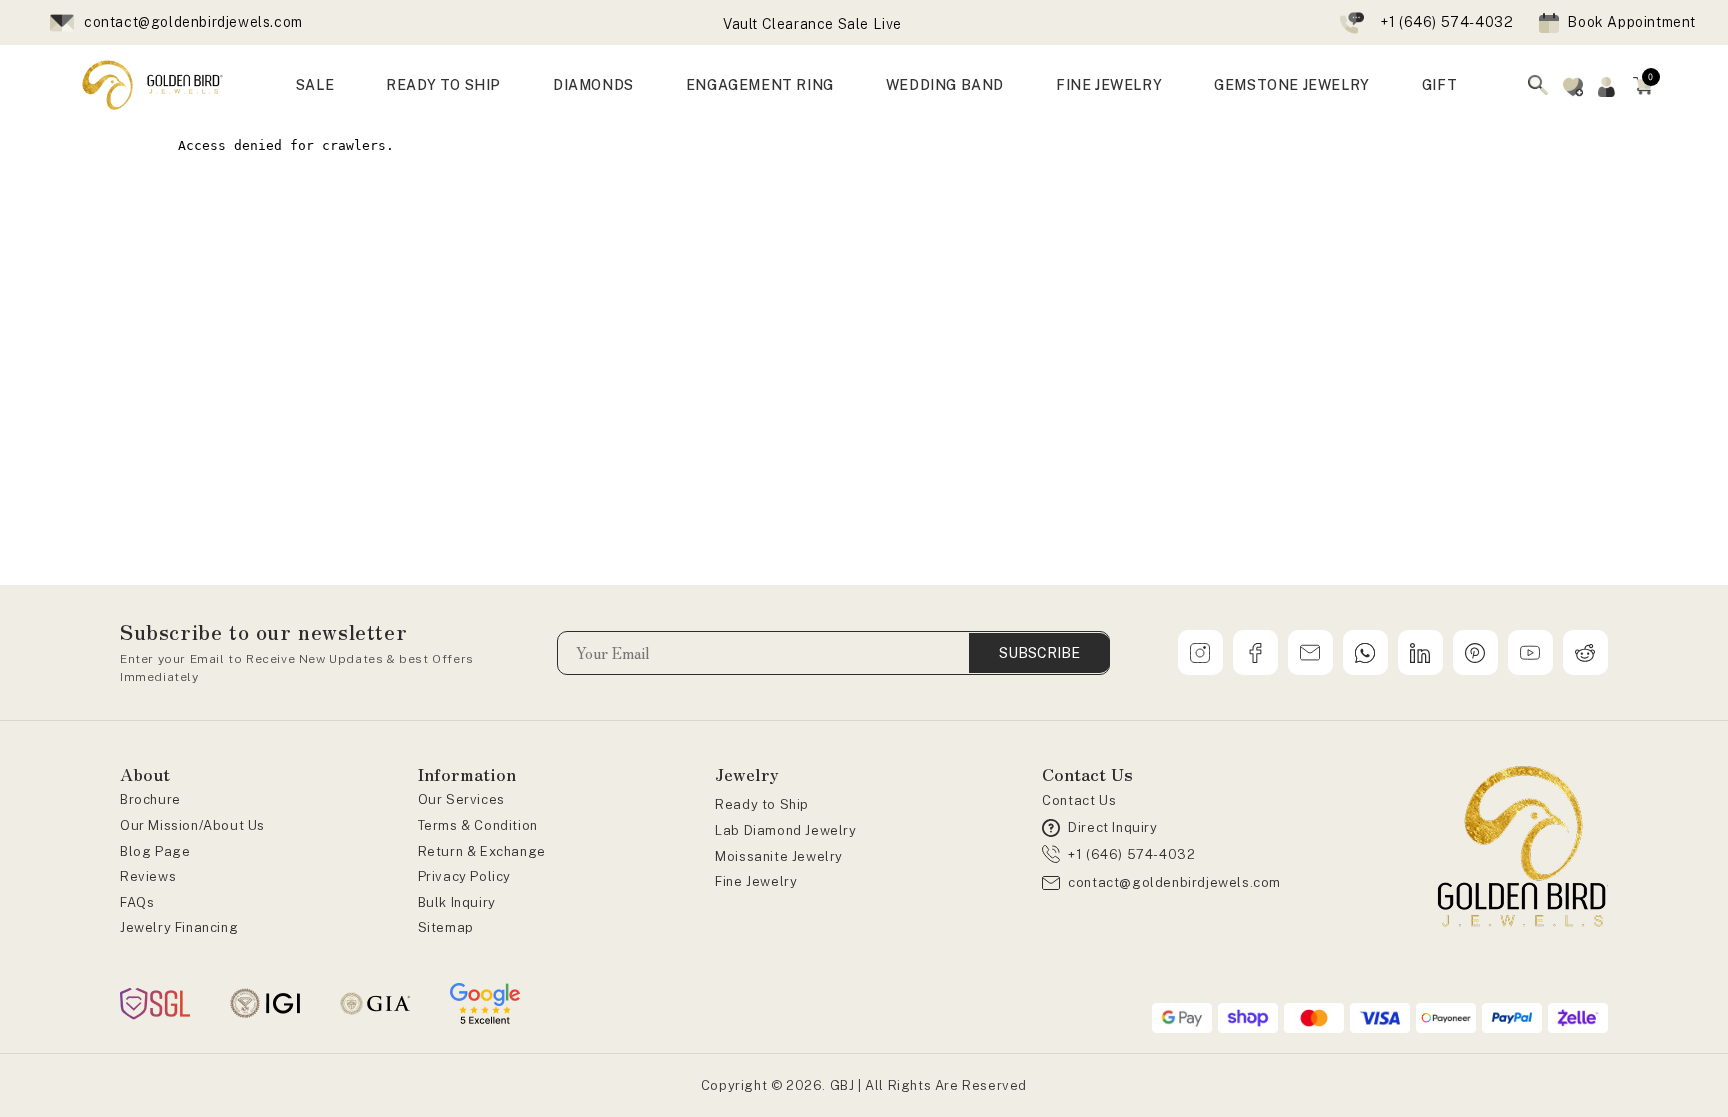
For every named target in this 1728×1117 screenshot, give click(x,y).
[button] (1643, 85)
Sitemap (446, 927)
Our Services (461, 799)
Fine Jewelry (756, 881)
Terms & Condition (478, 825)
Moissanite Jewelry (779, 856)
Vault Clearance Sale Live (812, 24)
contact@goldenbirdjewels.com (193, 22)
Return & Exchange (482, 851)
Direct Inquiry (1112, 827)
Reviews (148, 876)
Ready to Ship (762, 804)
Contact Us (1079, 800)
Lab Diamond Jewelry (785, 830)
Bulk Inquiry (457, 902)
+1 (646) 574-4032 (1446, 22)
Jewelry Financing (179, 927)
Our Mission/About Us (192, 825)
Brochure (150, 799)
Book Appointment (1631, 22)
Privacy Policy (464, 876)
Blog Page (155, 851)
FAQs (137, 902)
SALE (315, 85)
